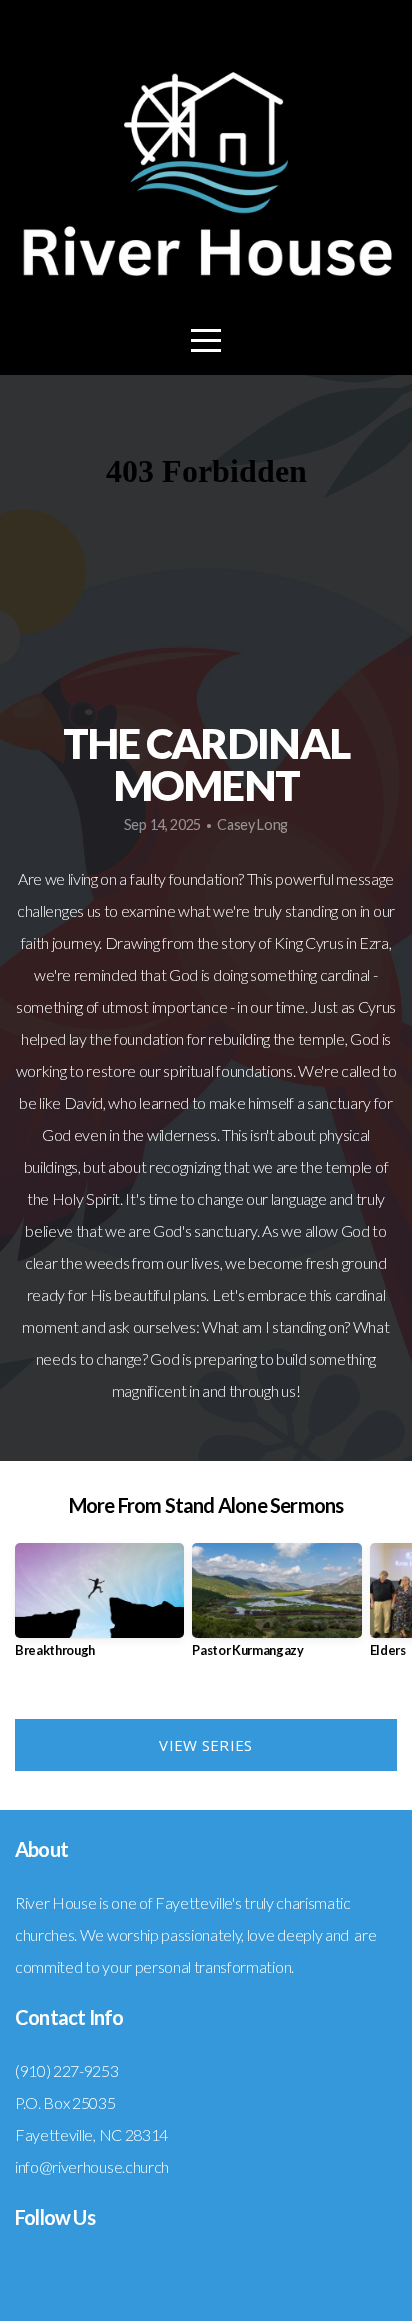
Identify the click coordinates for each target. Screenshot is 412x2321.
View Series (205, 1745)
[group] (99, 1608)
